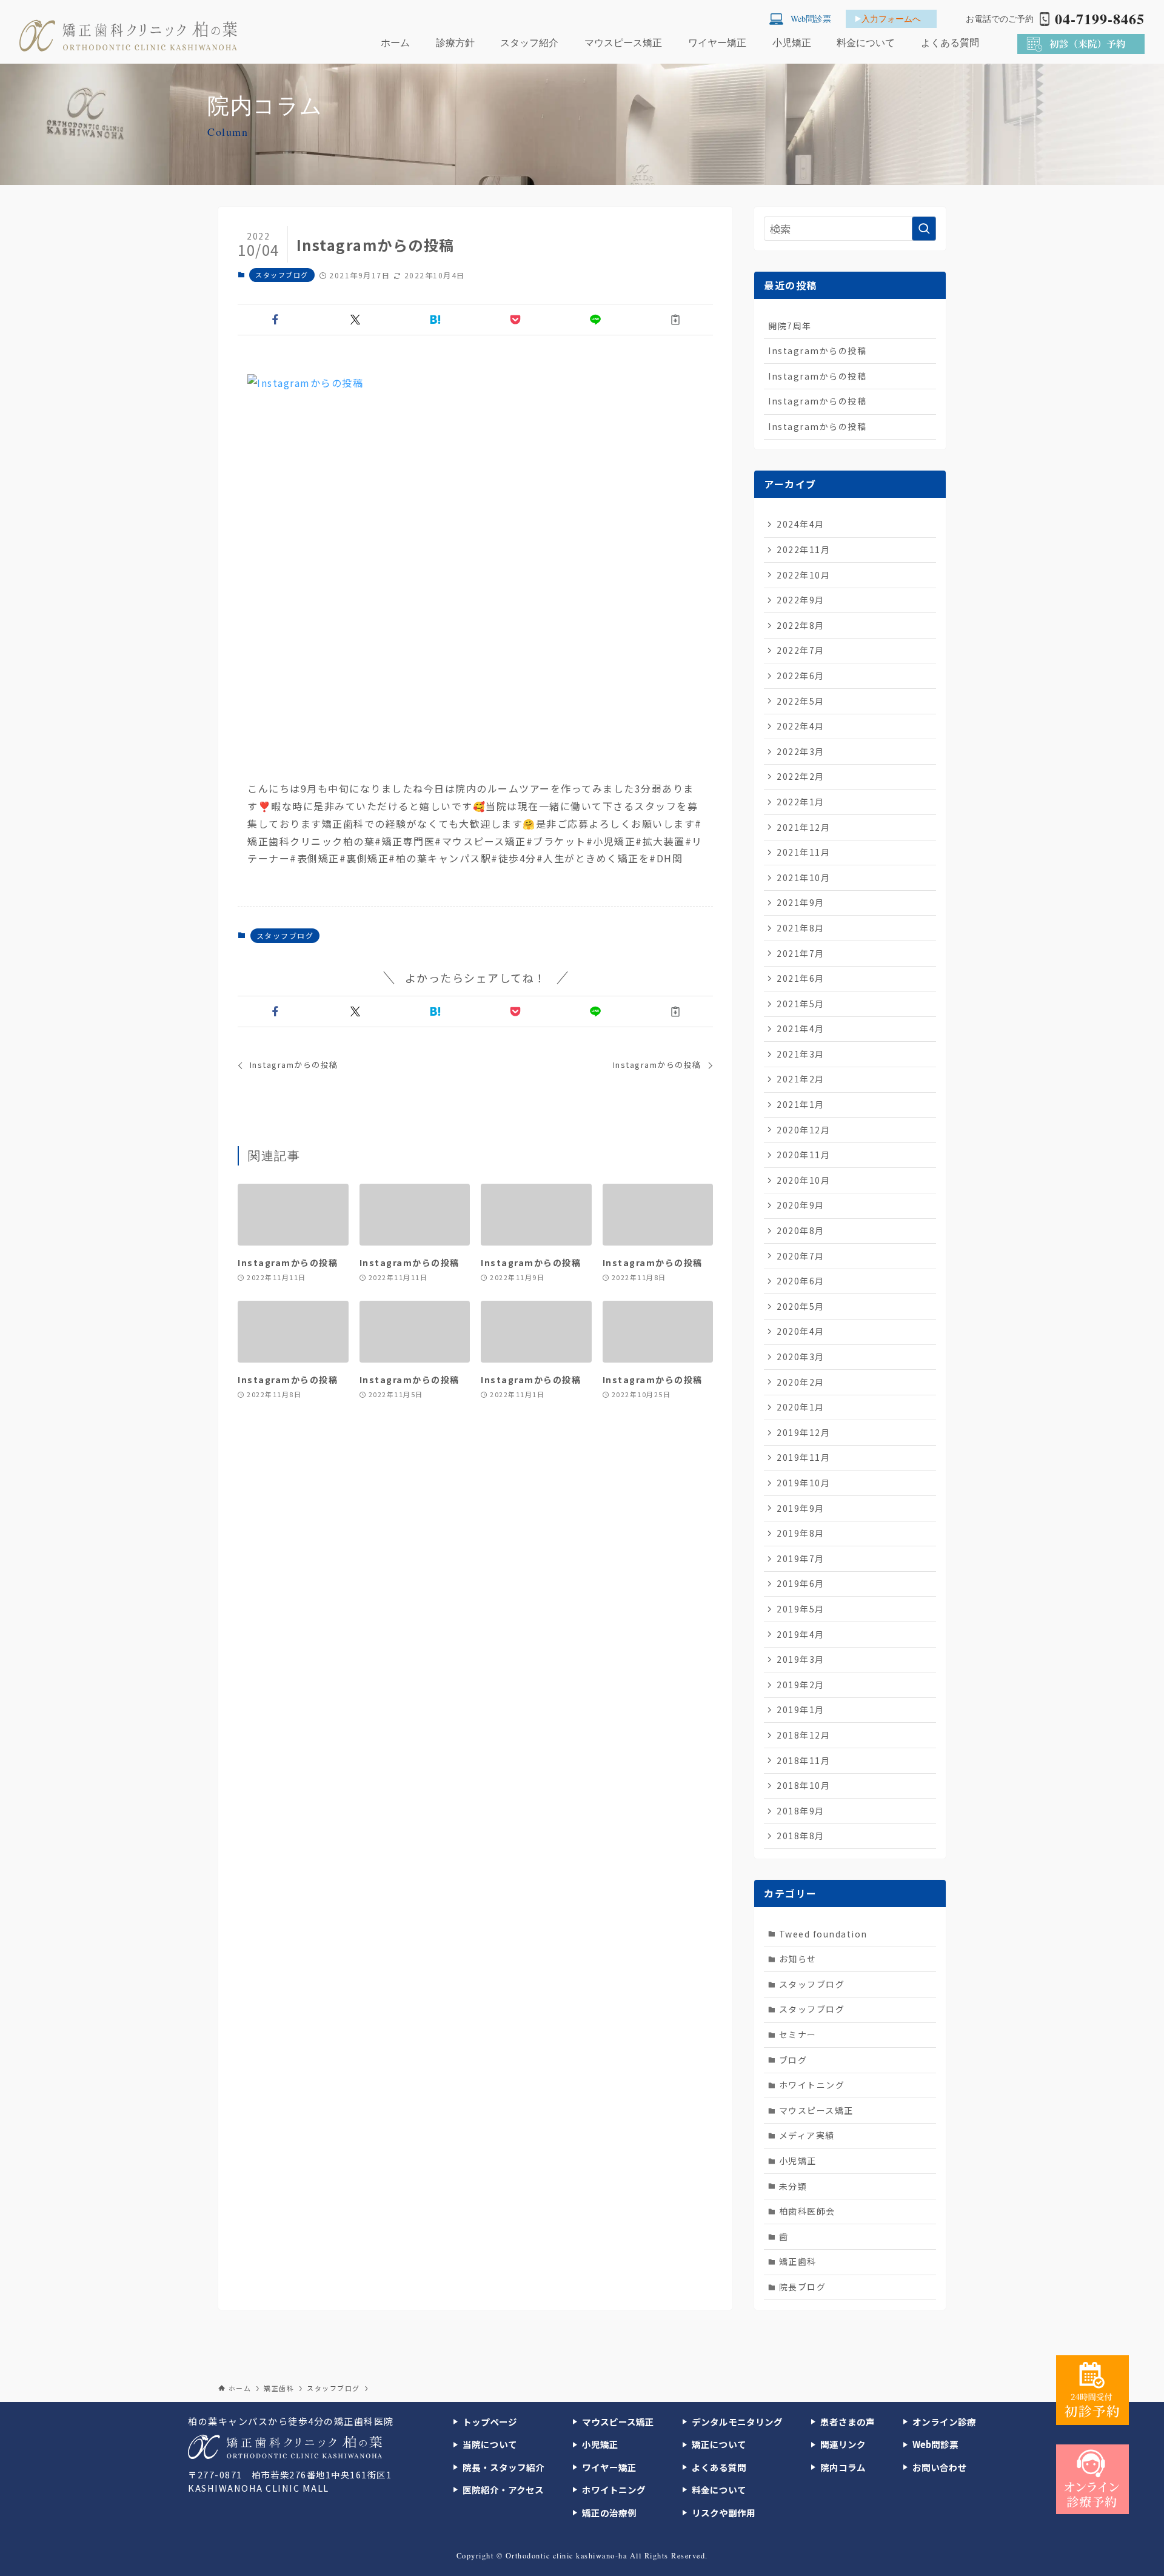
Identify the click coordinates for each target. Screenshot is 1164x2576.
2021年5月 (801, 1004)
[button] (275, 320)
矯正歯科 (798, 2261)
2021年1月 (801, 1104)
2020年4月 (801, 1331)
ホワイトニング (812, 2085)
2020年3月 (801, 1357)
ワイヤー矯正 (717, 42)
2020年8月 (801, 1230)
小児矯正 (792, 42)
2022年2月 (801, 776)
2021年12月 (803, 827)
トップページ (490, 2422)
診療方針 (455, 42)
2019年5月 (801, 1609)
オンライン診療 (944, 2422)
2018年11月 (803, 1760)
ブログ (793, 2060)
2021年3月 (801, 1054)
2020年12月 (803, 1130)
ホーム (395, 42)
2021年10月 (803, 877)
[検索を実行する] (924, 229)
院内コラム (843, 2467)
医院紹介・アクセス (503, 2490)
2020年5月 (801, 1306)
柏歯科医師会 (807, 2211)
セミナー (798, 2034)
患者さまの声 (848, 2422)
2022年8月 (801, 625)
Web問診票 (935, 2444)
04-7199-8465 (1100, 19)
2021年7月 (801, 953)
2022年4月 (801, 726)
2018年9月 (801, 1811)
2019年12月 (803, 1432)
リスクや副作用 (724, 2513)
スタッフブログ (282, 275)
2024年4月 (801, 524)
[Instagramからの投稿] (475, 568)
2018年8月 (801, 1836)
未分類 (793, 2186)
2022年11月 (803, 549)
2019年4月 (801, 1634)
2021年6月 (801, 978)
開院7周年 (790, 326)
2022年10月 (803, 575)
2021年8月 (801, 928)
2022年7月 (801, 650)
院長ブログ (803, 2287)
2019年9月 (801, 1508)
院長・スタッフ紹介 (503, 2467)
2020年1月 (801, 1407)
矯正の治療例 (609, 2513)
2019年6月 (801, 1583)
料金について (866, 42)
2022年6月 (801, 676)
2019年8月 (801, 1533)
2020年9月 (801, 1205)
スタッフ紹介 (529, 42)
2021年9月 (801, 902)
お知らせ (798, 1959)
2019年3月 (801, 1659)
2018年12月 (803, 1735)
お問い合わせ (940, 2467)
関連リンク (843, 2444)
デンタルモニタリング (737, 2422)
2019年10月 (803, 1483)
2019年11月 (803, 1457)
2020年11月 (803, 1155)
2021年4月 (801, 1028)
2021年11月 (803, 852)
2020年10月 (803, 1180)
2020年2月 (801, 1382)
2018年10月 (803, 1785)
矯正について (719, 2444)
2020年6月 (801, 1281)
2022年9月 (801, 600)
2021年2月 (801, 1079)
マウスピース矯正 (623, 42)
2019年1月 (801, 1709)
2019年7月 (801, 1558)
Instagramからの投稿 (817, 351)
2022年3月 (801, 751)
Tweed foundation (823, 1934)
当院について (490, 2444)
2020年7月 (801, 1256)
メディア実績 (807, 2135)
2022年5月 (801, 701)
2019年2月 (801, 1685)
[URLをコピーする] (675, 320)
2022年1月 (801, 802)
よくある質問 (950, 42)
